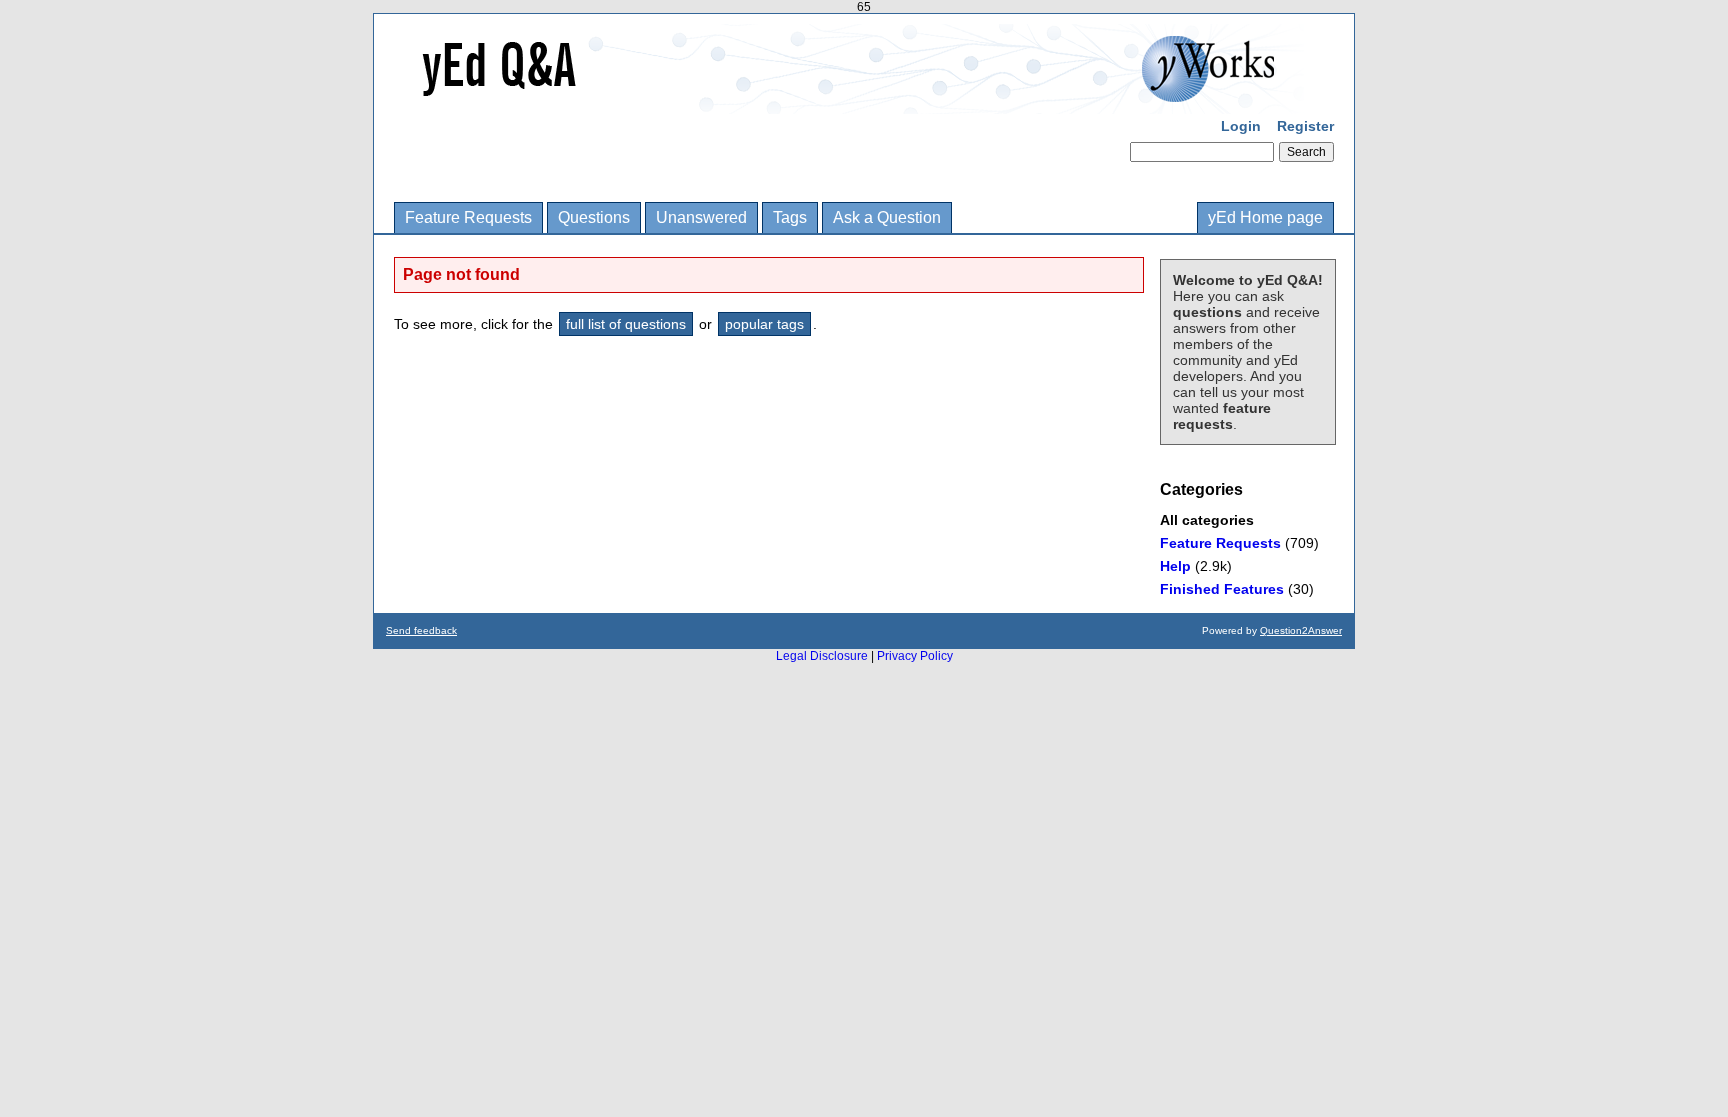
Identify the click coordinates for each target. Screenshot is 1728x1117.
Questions (594, 217)
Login (1241, 126)
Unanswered (701, 217)
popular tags (764, 324)
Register (1305, 126)
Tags (790, 217)
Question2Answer (1301, 630)
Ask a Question (887, 217)
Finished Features (1222, 589)
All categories (1207, 520)
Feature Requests (468, 217)
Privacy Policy (915, 656)
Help (1175, 566)
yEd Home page (1265, 217)
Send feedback (421, 630)
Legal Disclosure (822, 656)
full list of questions (626, 324)
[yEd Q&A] (849, 100)
